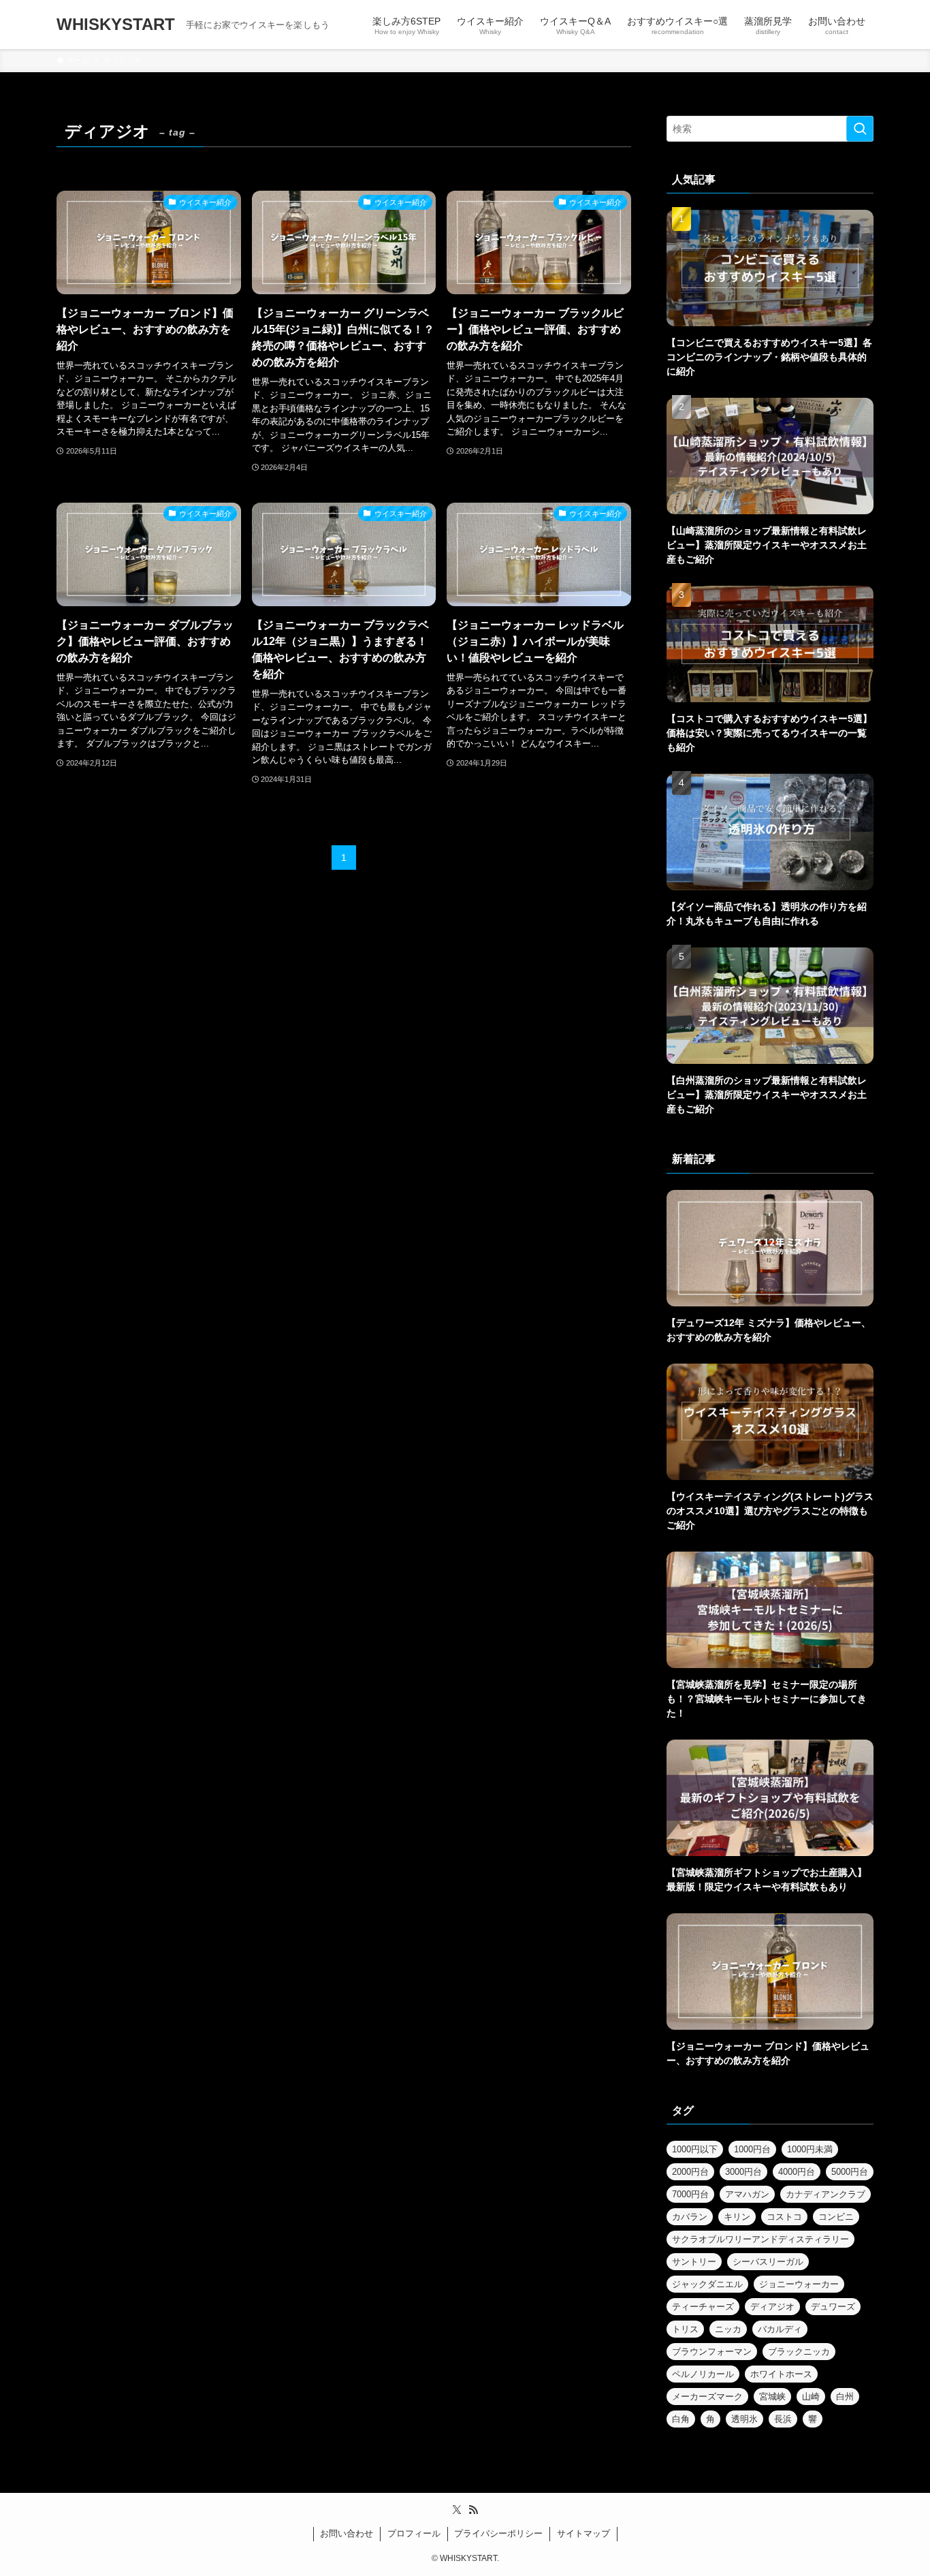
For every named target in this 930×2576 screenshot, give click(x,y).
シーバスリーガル (768, 2262)
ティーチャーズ (703, 2307)
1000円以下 (695, 2149)
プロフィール (414, 2533)
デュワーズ (833, 2307)
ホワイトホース (781, 2374)
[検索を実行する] (860, 129)
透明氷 (744, 2419)
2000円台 (690, 2172)
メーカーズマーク (707, 2397)
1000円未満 (810, 2149)
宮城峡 (772, 2397)
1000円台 (752, 2149)
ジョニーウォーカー (799, 2284)
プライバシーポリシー (498, 2533)
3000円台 (743, 2172)
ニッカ (728, 2329)
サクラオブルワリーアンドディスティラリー (760, 2239)
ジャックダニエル (707, 2284)
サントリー (694, 2262)
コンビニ (836, 2217)
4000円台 (797, 2172)
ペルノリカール (703, 2374)
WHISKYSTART (116, 25)
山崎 (811, 2397)
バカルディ (780, 2329)
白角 (681, 2419)
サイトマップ (583, 2533)
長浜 (783, 2419)
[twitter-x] (457, 2510)
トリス (685, 2329)
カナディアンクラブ (825, 2194)
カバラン (690, 2217)
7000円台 (690, 2194)
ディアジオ (772, 2307)
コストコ (784, 2217)
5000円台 (850, 2172)
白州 (845, 2397)
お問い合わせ (347, 2533)
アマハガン (747, 2194)
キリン (737, 2217)
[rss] (473, 2510)
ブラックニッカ (799, 2352)
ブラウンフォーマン (712, 2352)
